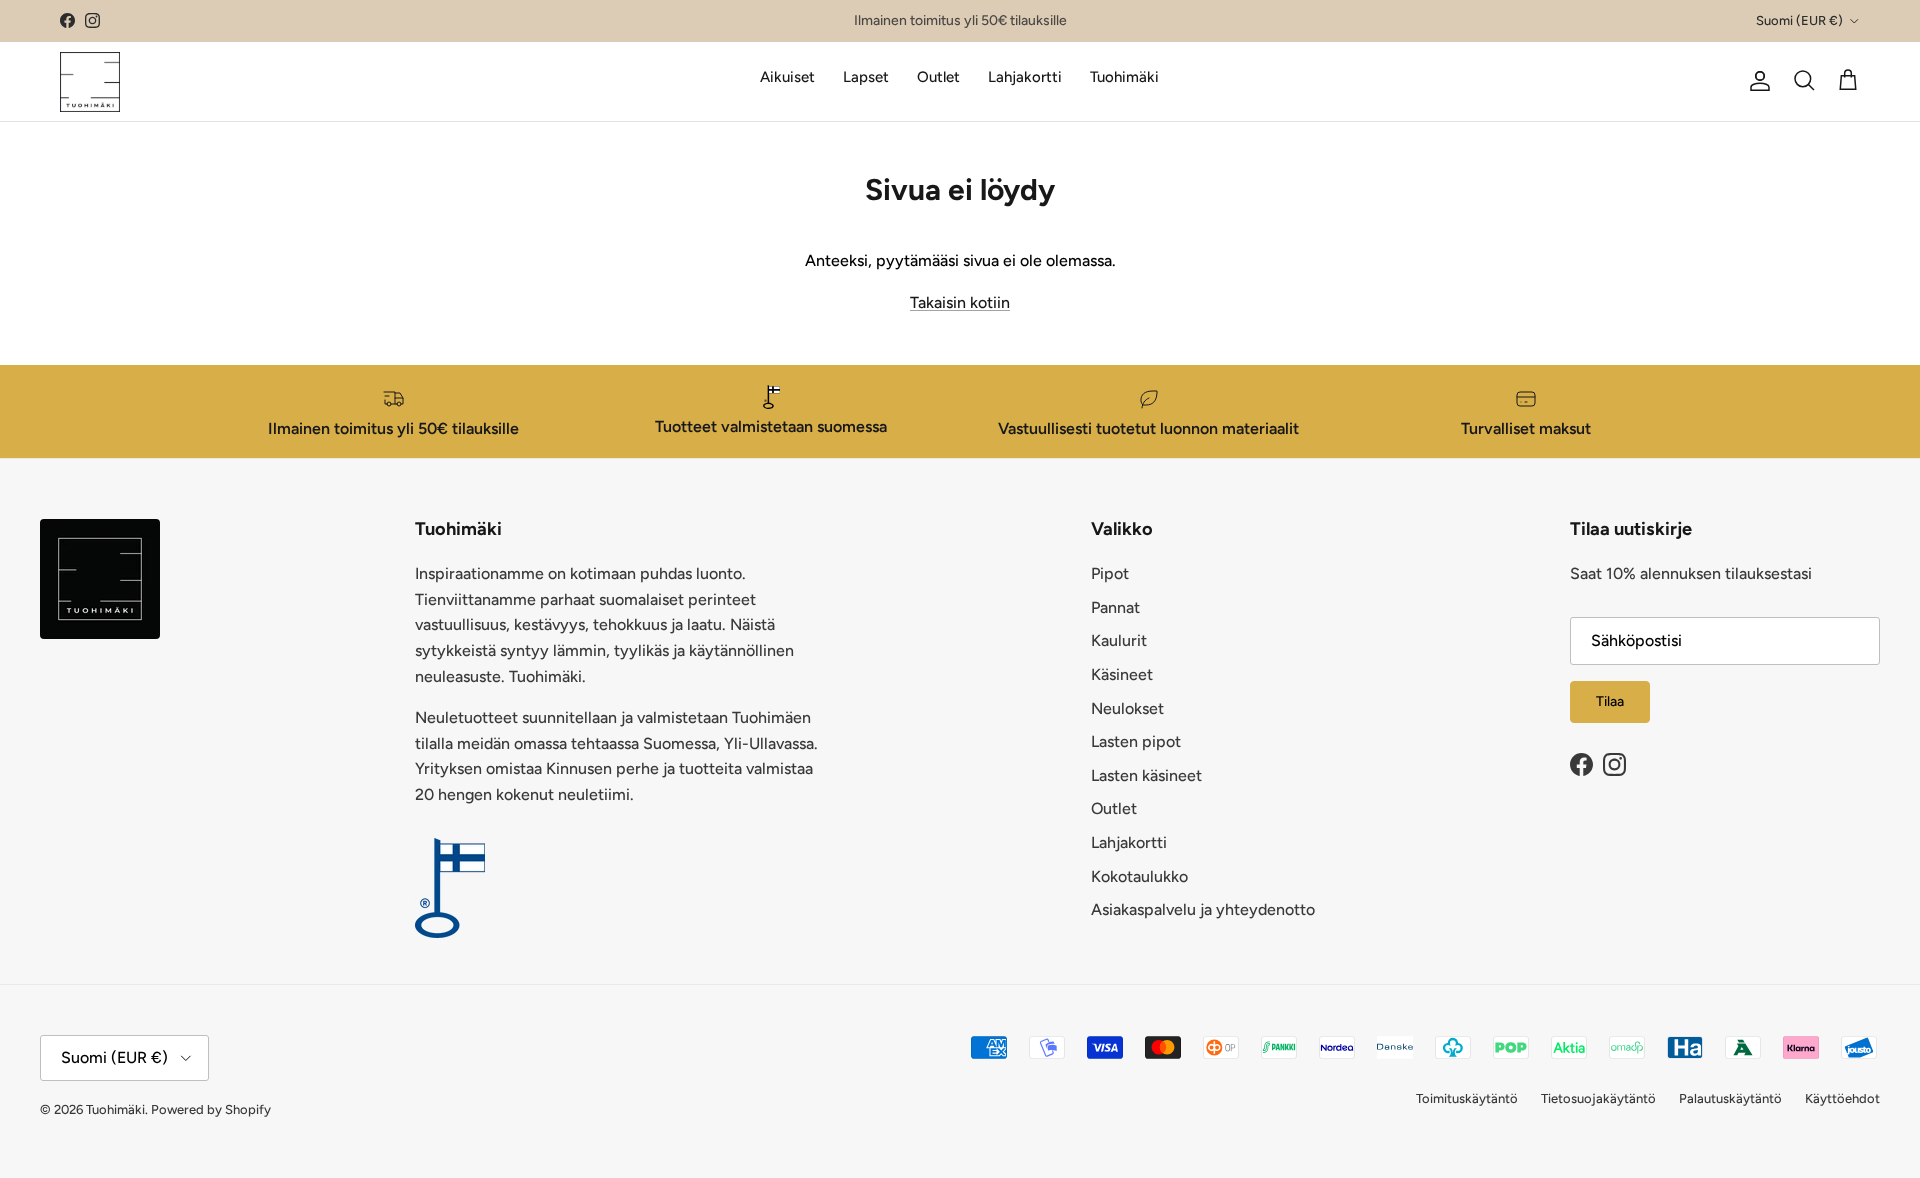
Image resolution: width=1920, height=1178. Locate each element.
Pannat (1115, 607)
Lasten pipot (1136, 741)
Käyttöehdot (1842, 1098)
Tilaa (1610, 701)
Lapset (866, 77)
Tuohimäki (1124, 77)
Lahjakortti (1025, 77)
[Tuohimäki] (90, 81)
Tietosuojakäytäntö (1598, 1098)
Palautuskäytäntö (1730, 1098)
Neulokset (1127, 708)
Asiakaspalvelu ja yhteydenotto (1203, 909)
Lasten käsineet (1146, 775)
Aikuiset (787, 77)
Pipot (1110, 573)
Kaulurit (1119, 640)
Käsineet (1122, 674)
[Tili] (1756, 81)
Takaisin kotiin (960, 302)
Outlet (938, 77)
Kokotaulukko (1139, 876)
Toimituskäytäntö (1467, 1098)
